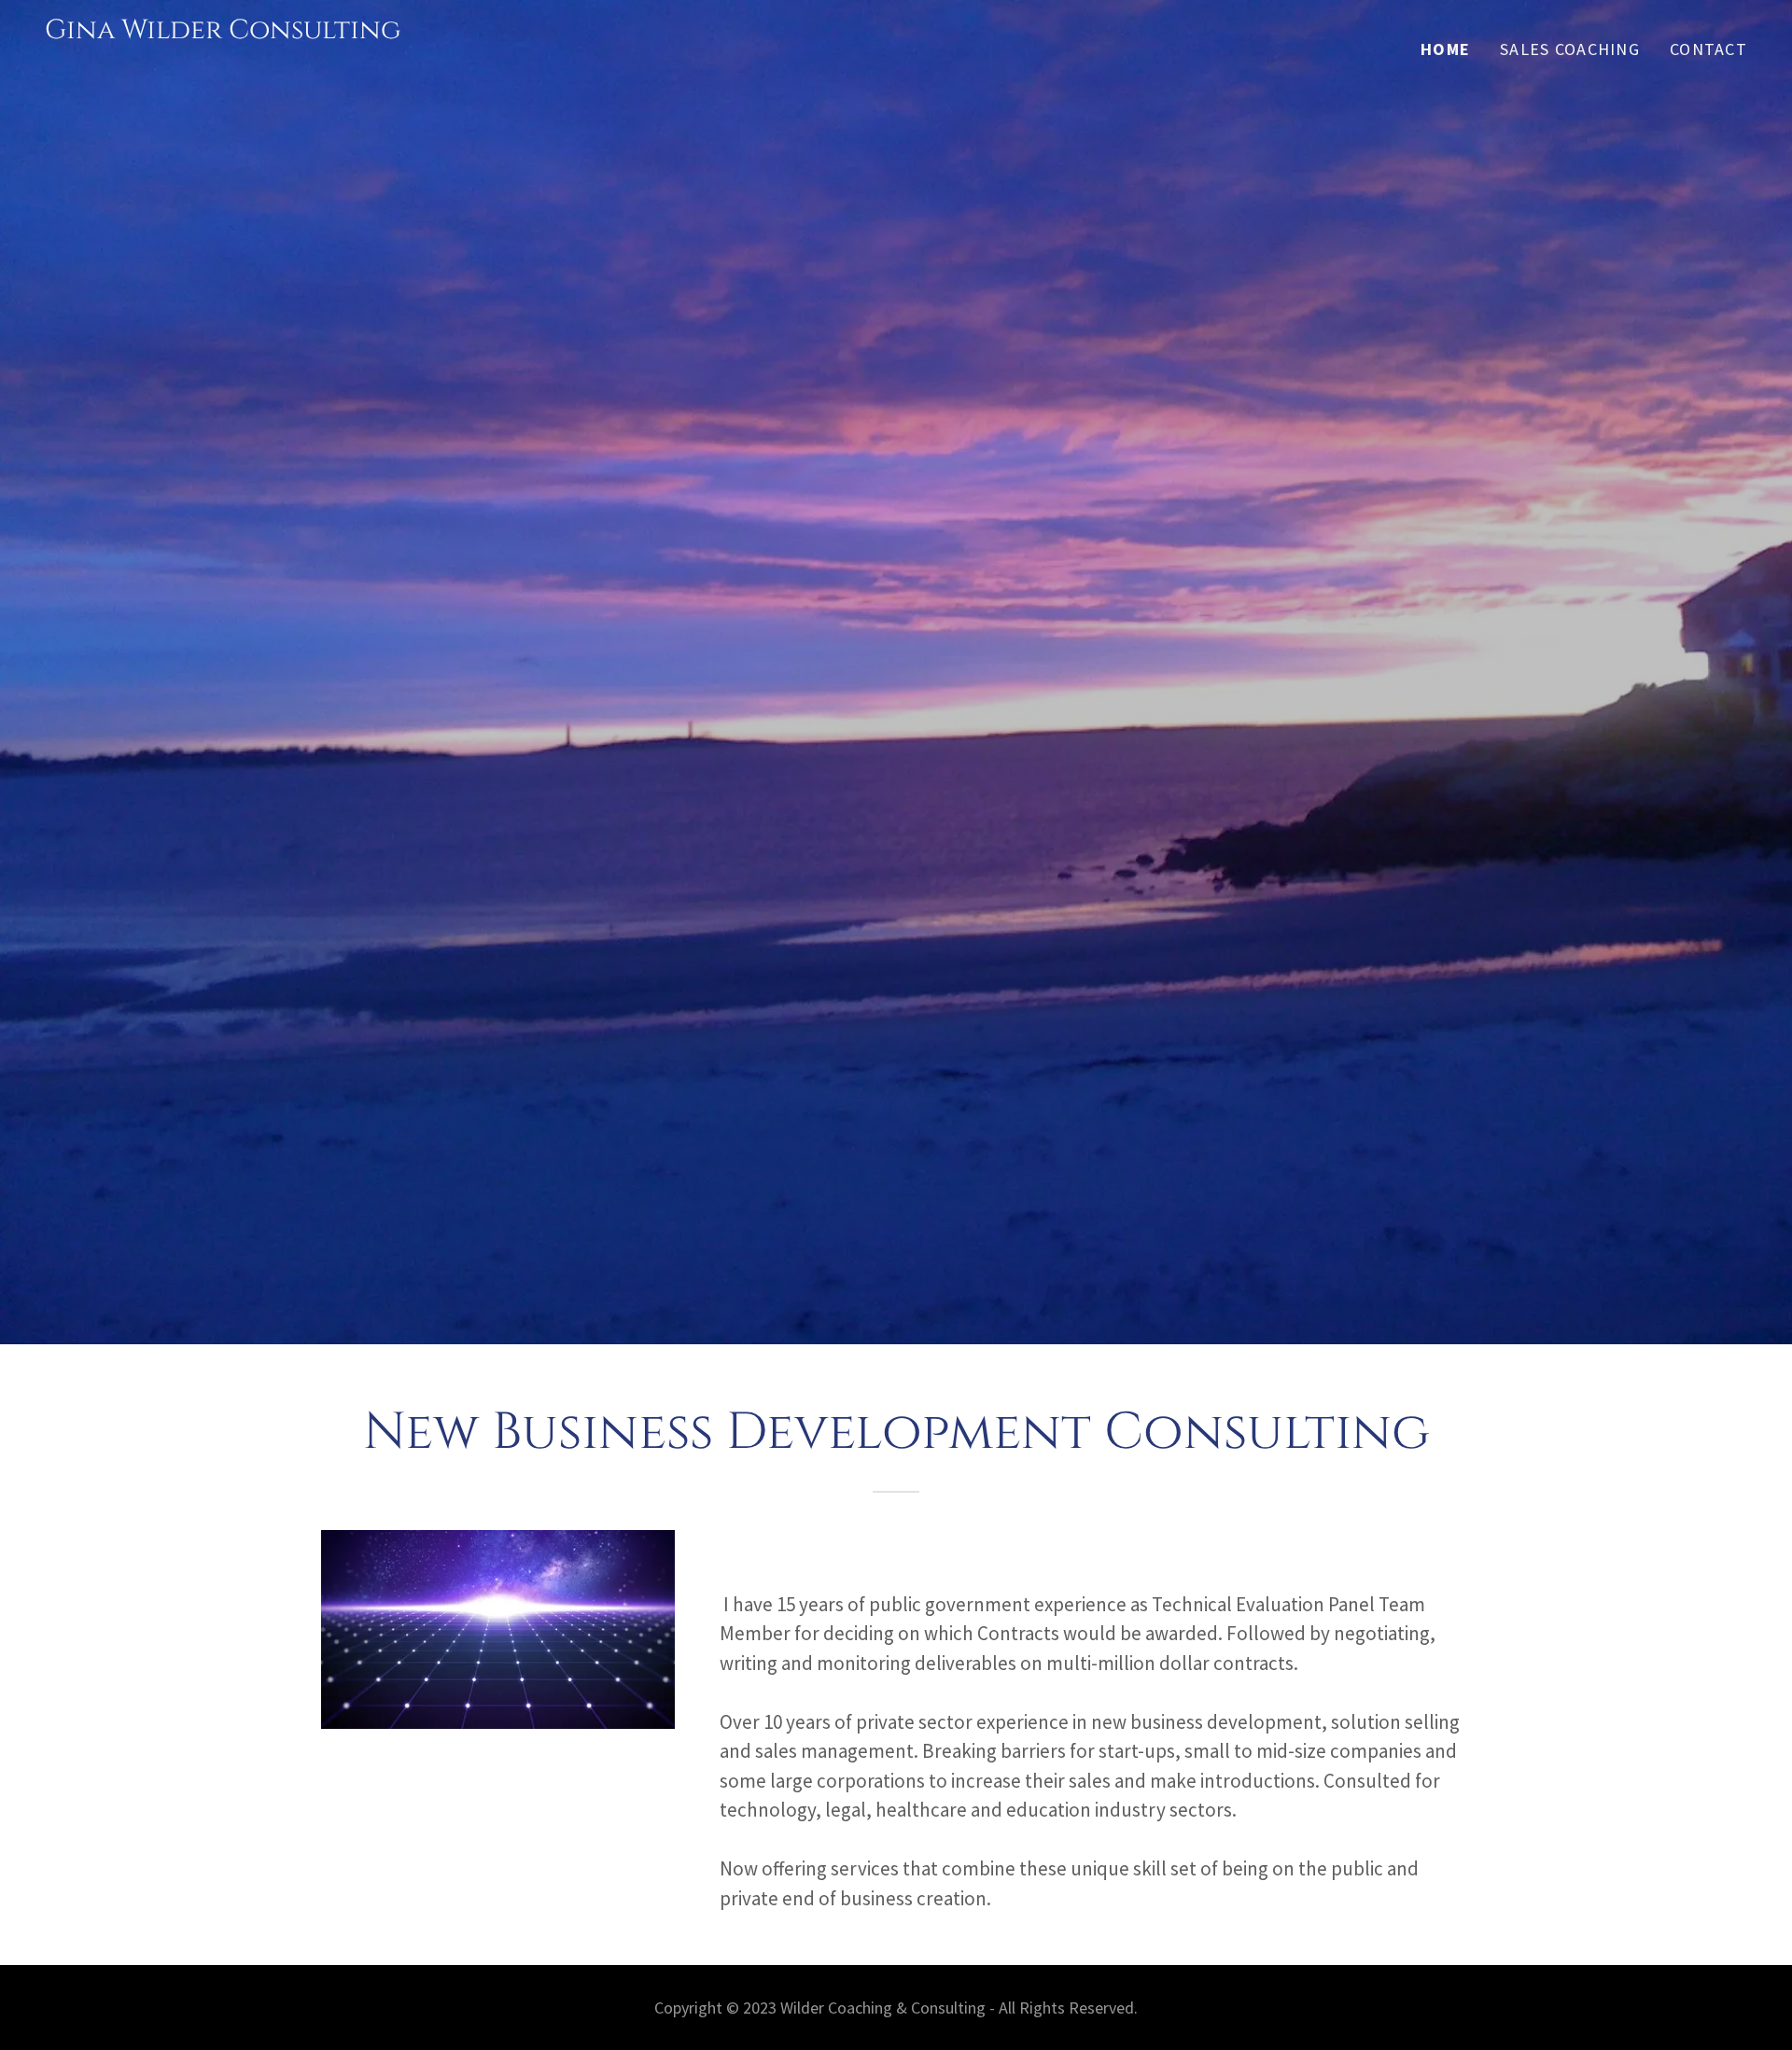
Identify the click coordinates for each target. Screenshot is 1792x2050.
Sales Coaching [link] (1570, 49)
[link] (223, 64)
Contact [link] (1708, 49)
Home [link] (1445, 49)
